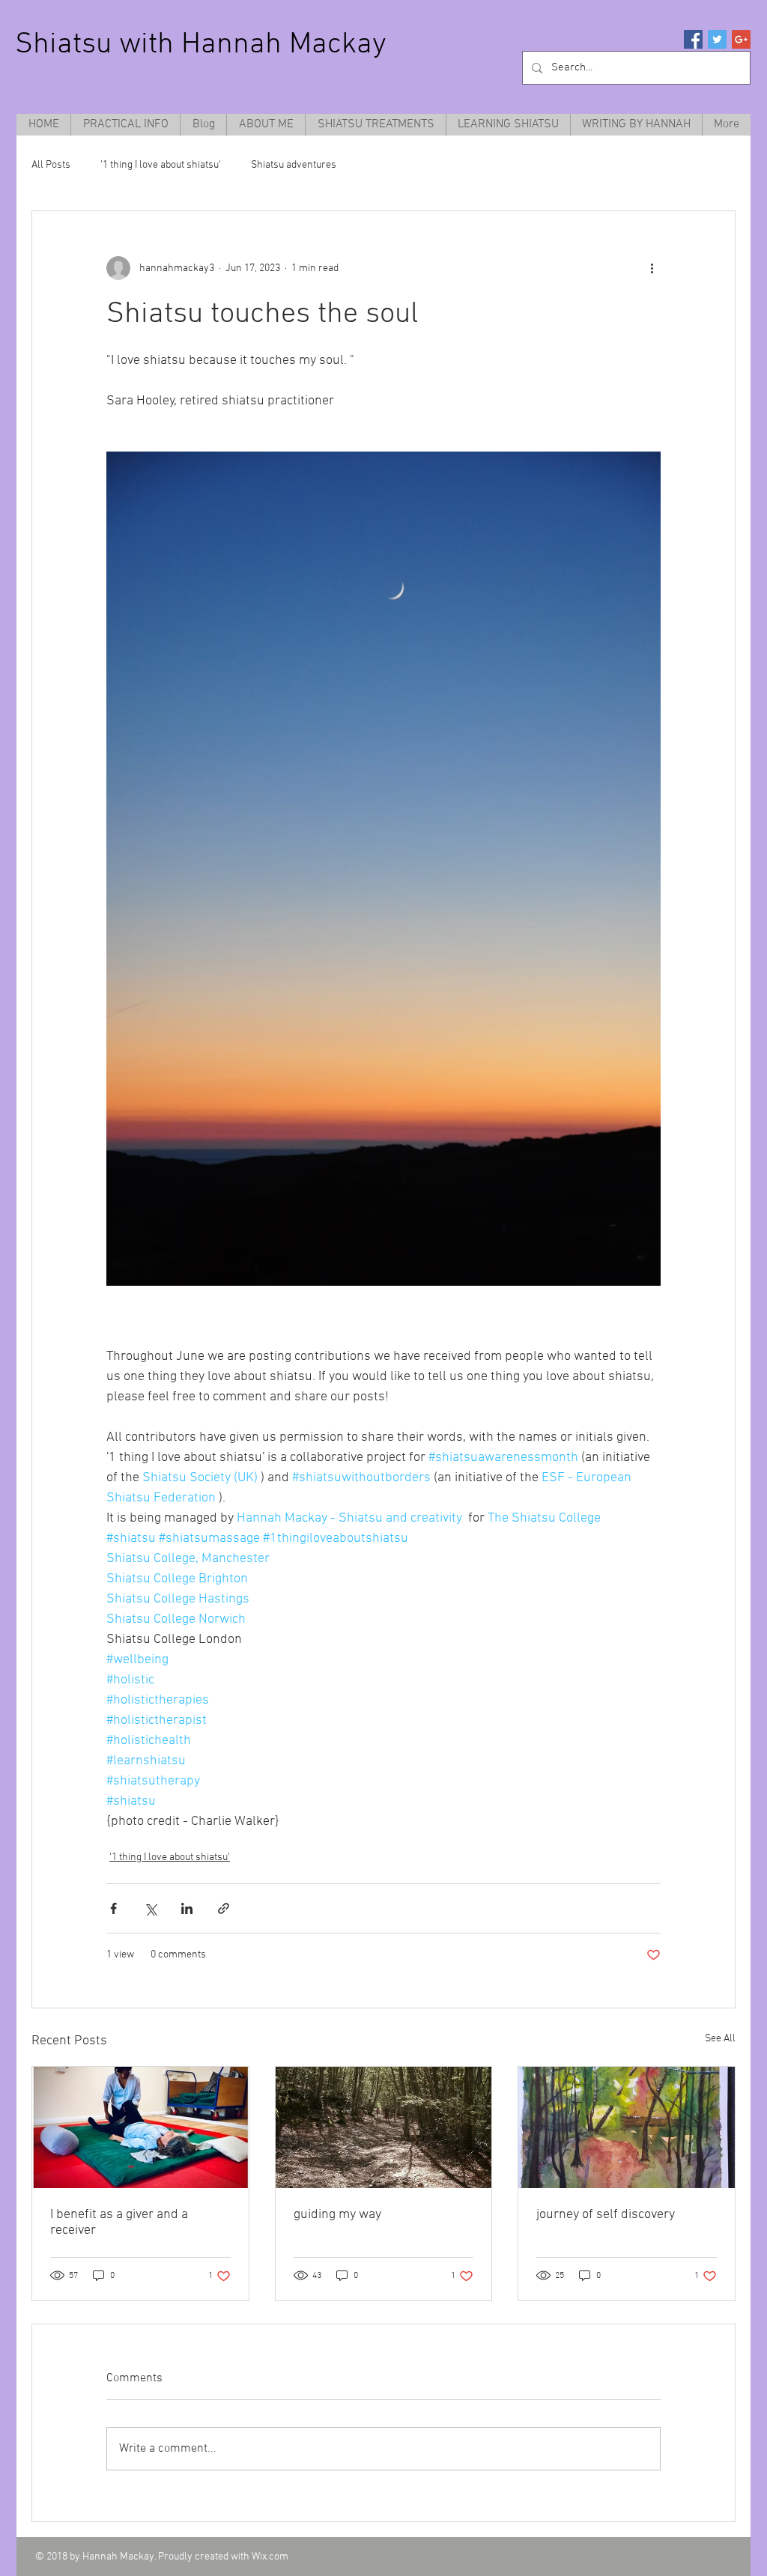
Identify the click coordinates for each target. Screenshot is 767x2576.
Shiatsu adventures (294, 165)
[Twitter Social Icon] (717, 39)
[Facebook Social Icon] (693, 39)
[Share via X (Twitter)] (150, 1908)
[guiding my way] (384, 2127)
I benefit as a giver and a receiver (119, 2223)
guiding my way (337, 2215)
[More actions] (652, 268)
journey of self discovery (606, 2215)
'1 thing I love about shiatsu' (161, 165)
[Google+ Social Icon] (741, 39)
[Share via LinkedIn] (187, 1908)
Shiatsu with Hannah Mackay (201, 45)
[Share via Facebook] (113, 1908)
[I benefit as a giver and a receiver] (140, 2127)
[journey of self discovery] (627, 2127)
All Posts (51, 165)
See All (720, 2039)
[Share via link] (224, 1908)
